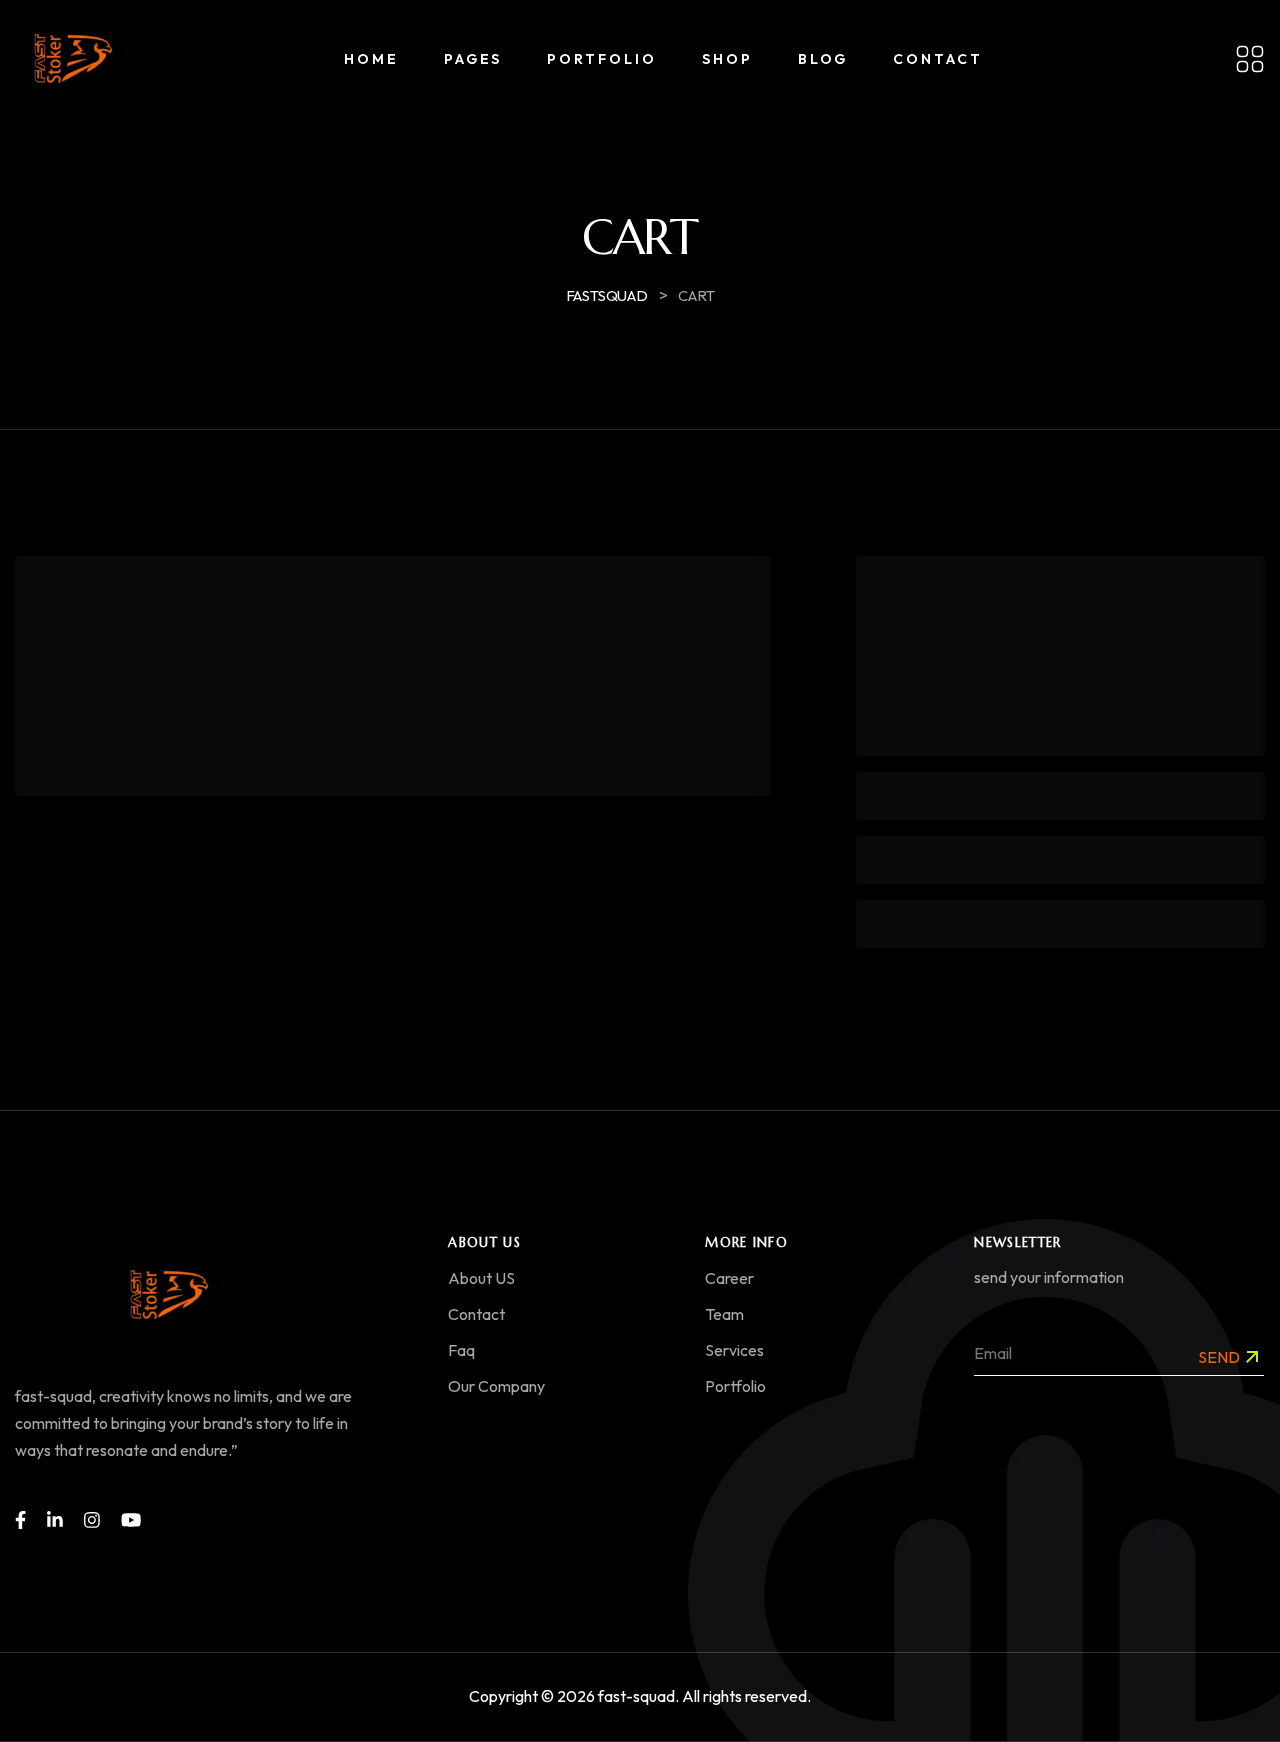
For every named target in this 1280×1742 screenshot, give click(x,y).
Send (1219, 1357)
